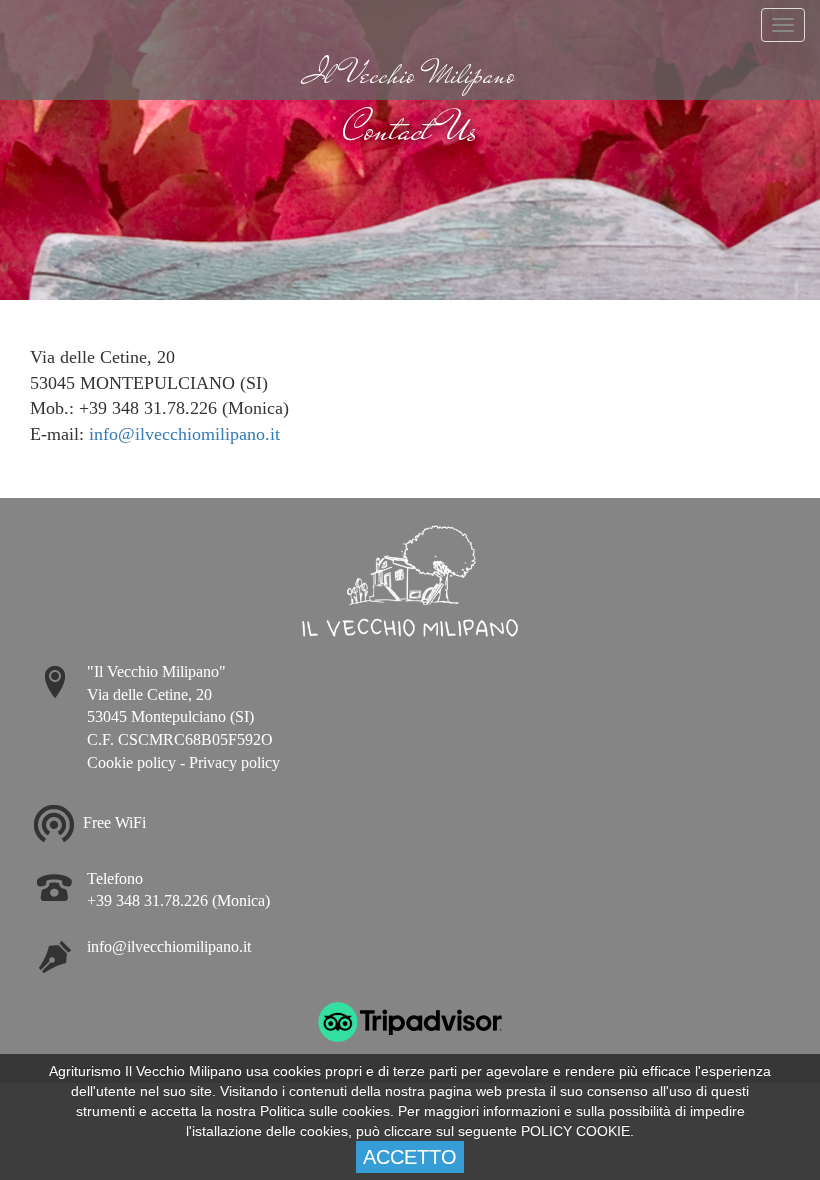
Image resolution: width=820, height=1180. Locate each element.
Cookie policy (131, 762)
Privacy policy (234, 762)
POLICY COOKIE (575, 1131)
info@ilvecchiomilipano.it (184, 434)
